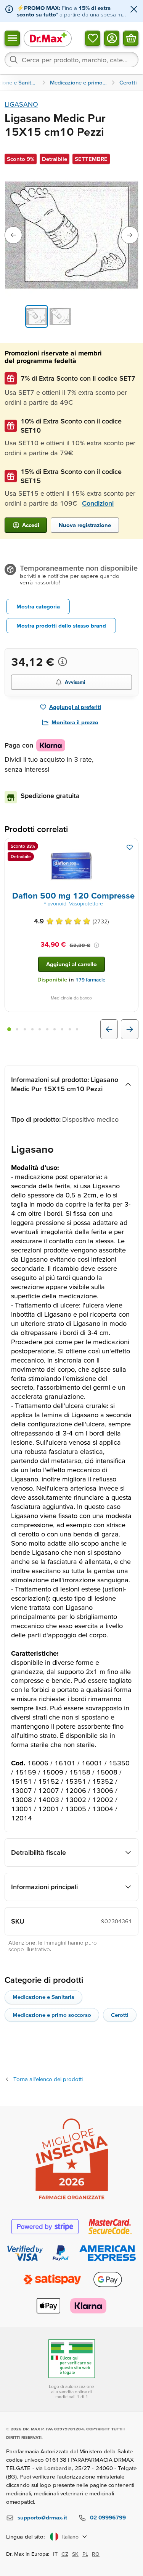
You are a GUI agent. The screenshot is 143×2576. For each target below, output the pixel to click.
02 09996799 (108, 2517)
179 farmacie (90, 980)
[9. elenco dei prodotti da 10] (70, 1029)
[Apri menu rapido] (12, 38)
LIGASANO (21, 104)
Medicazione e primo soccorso (52, 2015)
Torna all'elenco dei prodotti (48, 2079)
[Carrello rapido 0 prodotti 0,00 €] (131, 38)
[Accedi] (112, 38)
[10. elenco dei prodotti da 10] (77, 1029)
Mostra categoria (38, 606)
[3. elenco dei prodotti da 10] (25, 1029)
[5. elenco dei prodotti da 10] (40, 1029)
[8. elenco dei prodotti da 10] (62, 1029)
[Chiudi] (134, 10)
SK (75, 2554)
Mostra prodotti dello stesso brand (61, 625)
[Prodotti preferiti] (93, 38)
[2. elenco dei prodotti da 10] (18, 1029)
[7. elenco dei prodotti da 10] (55, 1029)
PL (85, 2554)
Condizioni (98, 503)
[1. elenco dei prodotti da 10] (9, 1029)
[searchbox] (71, 60)
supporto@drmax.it (42, 2517)
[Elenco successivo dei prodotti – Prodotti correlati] (130, 1029)
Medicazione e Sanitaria (43, 1997)
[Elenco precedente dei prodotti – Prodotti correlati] (109, 1029)
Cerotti (120, 2015)
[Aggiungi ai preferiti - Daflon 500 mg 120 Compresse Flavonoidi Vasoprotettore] (130, 847)
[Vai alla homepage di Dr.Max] (48, 38)
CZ (65, 2554)
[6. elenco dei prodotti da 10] (47, 1029)
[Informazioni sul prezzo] (63, 662)
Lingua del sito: (26, 2536)
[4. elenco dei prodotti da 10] (32, 1029)
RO (96, 2554)
